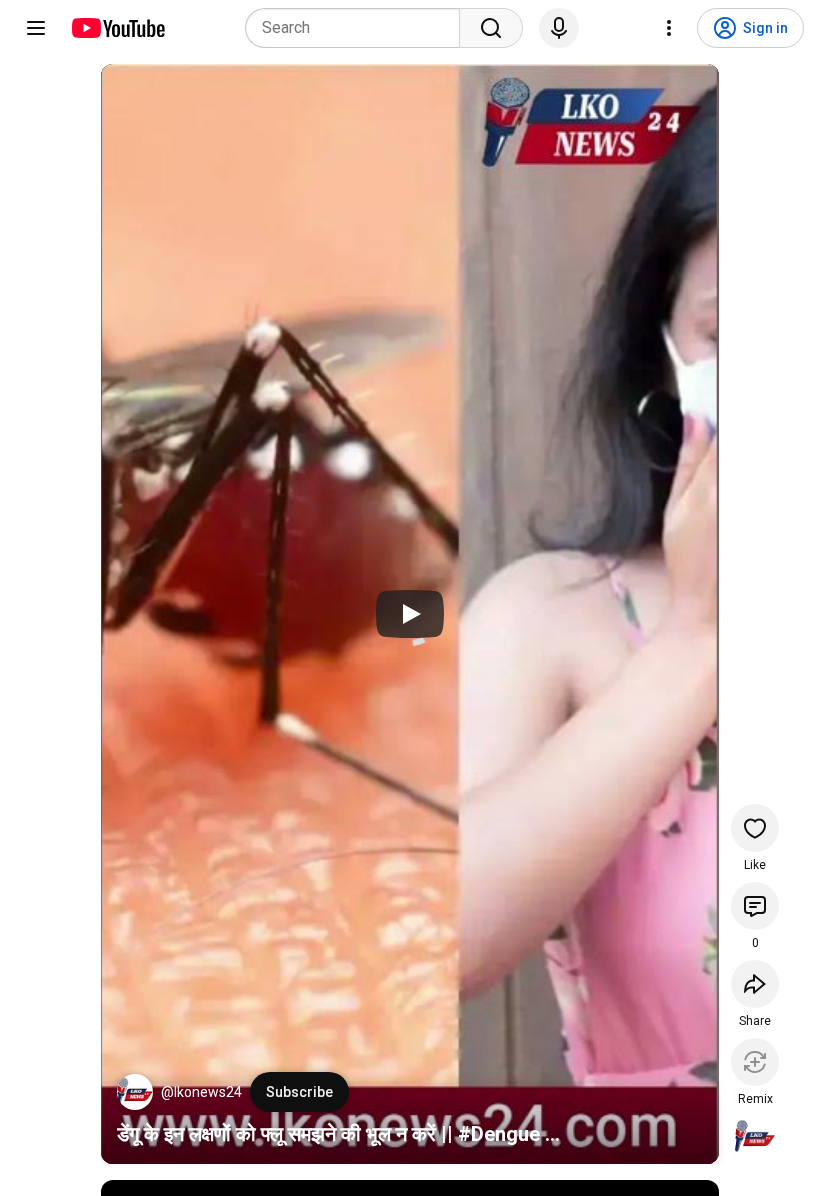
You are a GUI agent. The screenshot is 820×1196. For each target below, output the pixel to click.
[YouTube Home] (117, 28)
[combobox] (358, 28)
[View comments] (755, 906)
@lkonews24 (201, 1092)
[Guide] (36, 28)
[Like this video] (755, 828)
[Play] (410, 614)
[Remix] (755, 1062)
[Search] (491, 28)
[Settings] (669, 28)
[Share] (755, 984)
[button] (135, 1092)
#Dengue (499, 1134)
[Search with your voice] (559, 28)
